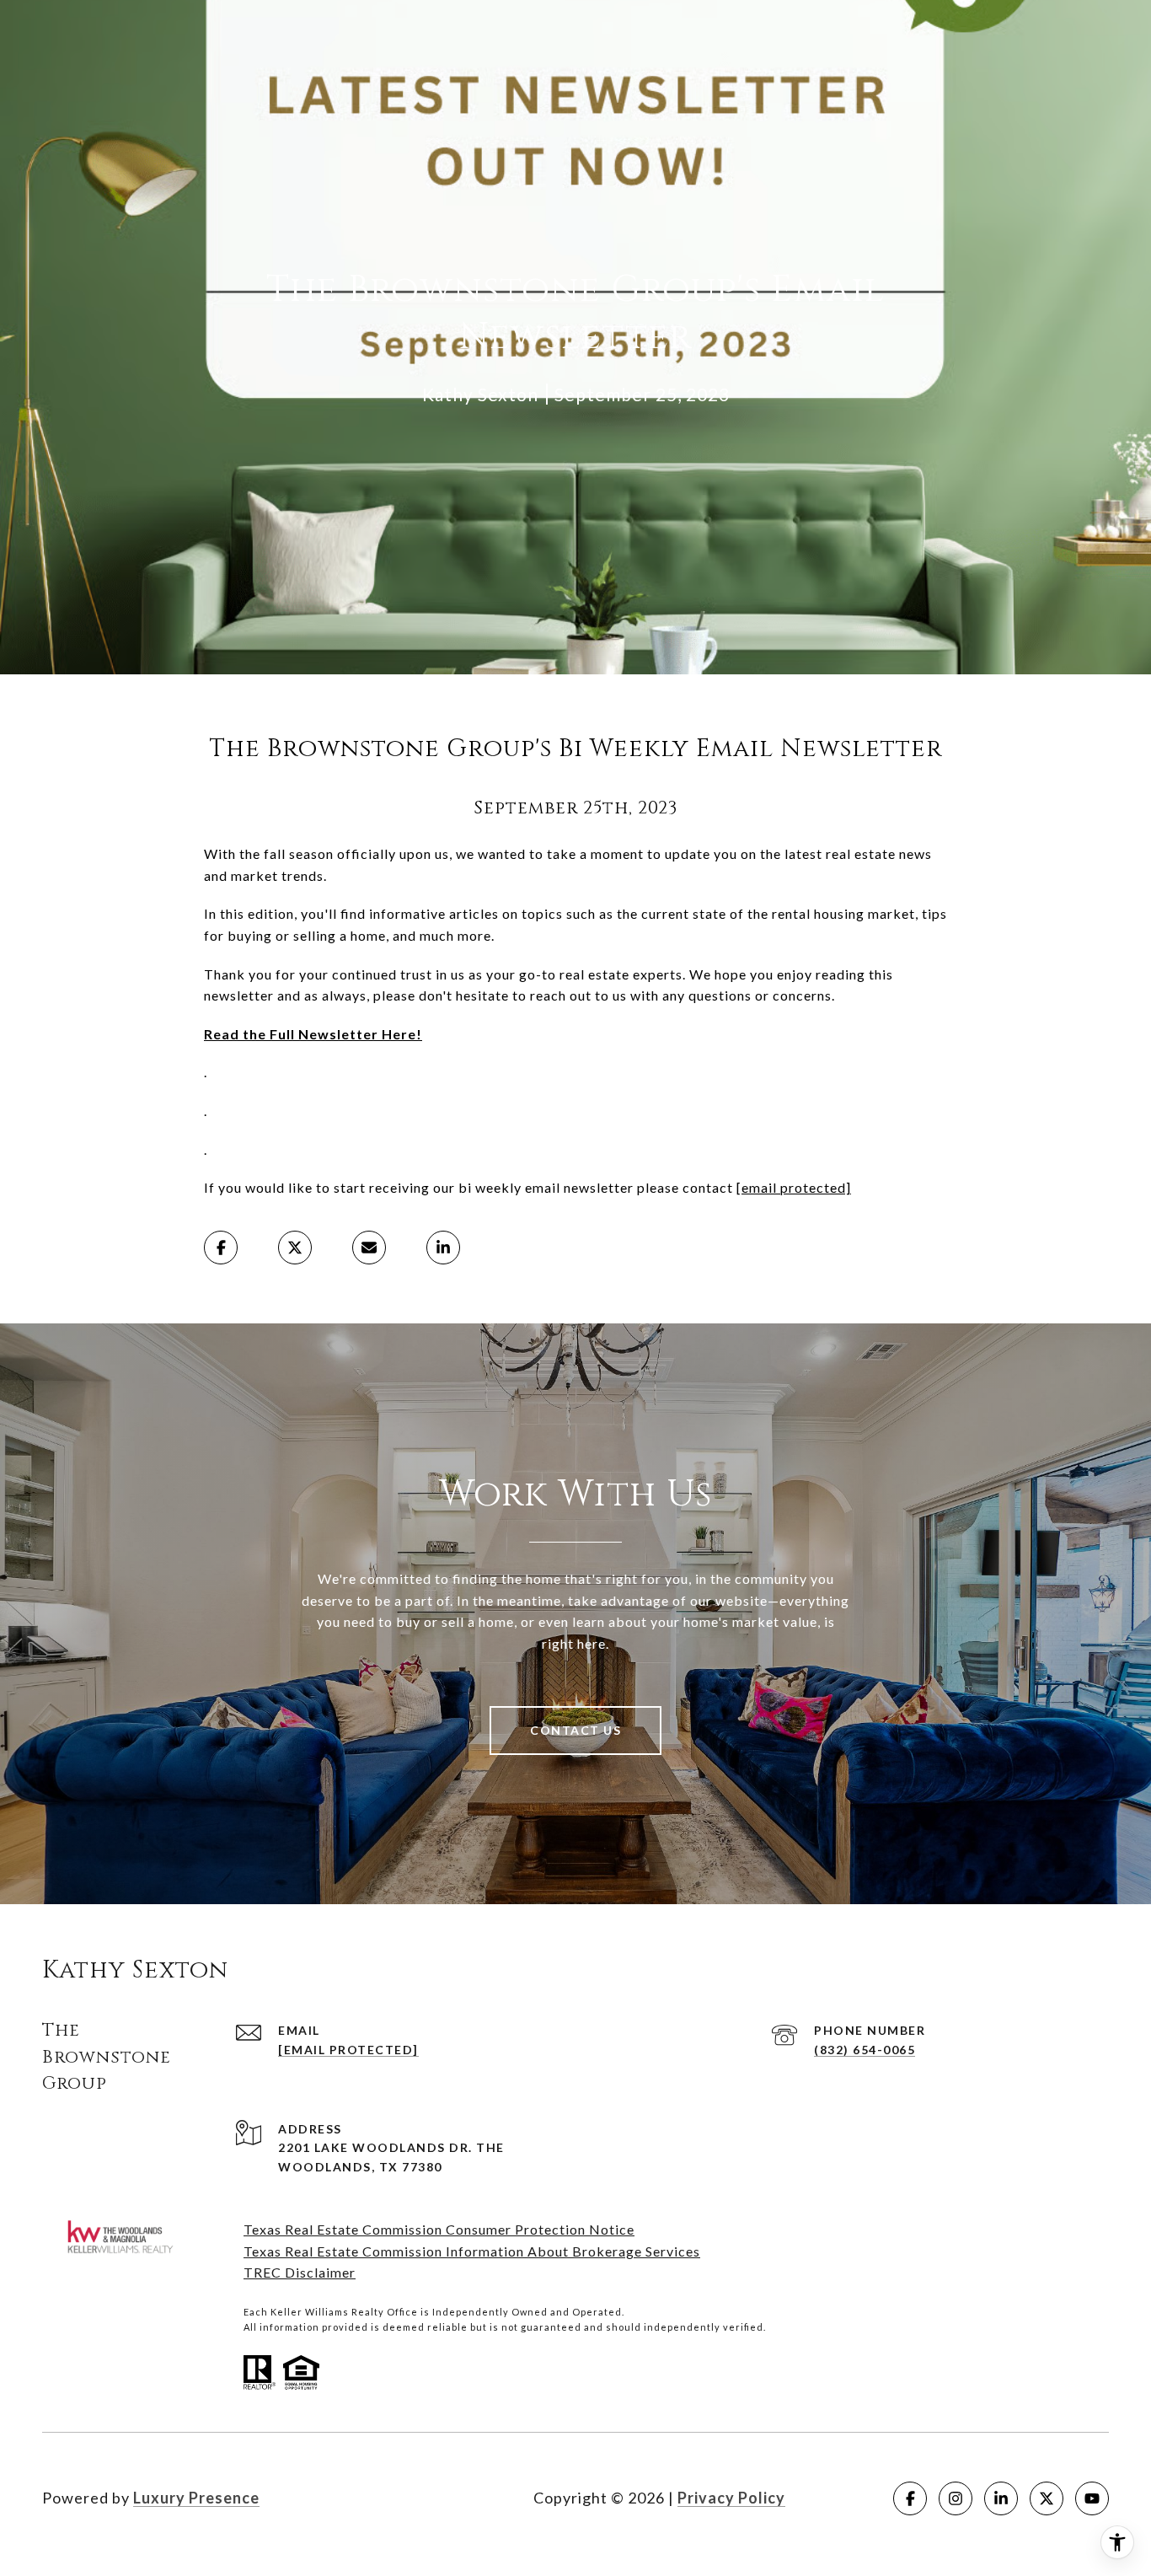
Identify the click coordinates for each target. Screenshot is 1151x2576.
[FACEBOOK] (910, 2498)
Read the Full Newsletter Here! (313, 1034)
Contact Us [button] (575, 1730)
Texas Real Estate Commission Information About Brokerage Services (472, 2251)
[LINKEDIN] (1001, 2498)
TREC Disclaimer (300, 2272)
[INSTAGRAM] (956, 2498)
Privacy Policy (731, 2498)
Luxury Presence (196, 2498)
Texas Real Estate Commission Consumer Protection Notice (439, 2229)
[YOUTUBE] (1092, 2498)
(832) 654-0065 (865, 2050)
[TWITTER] (1047, 2498)
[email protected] (794, 1187)
